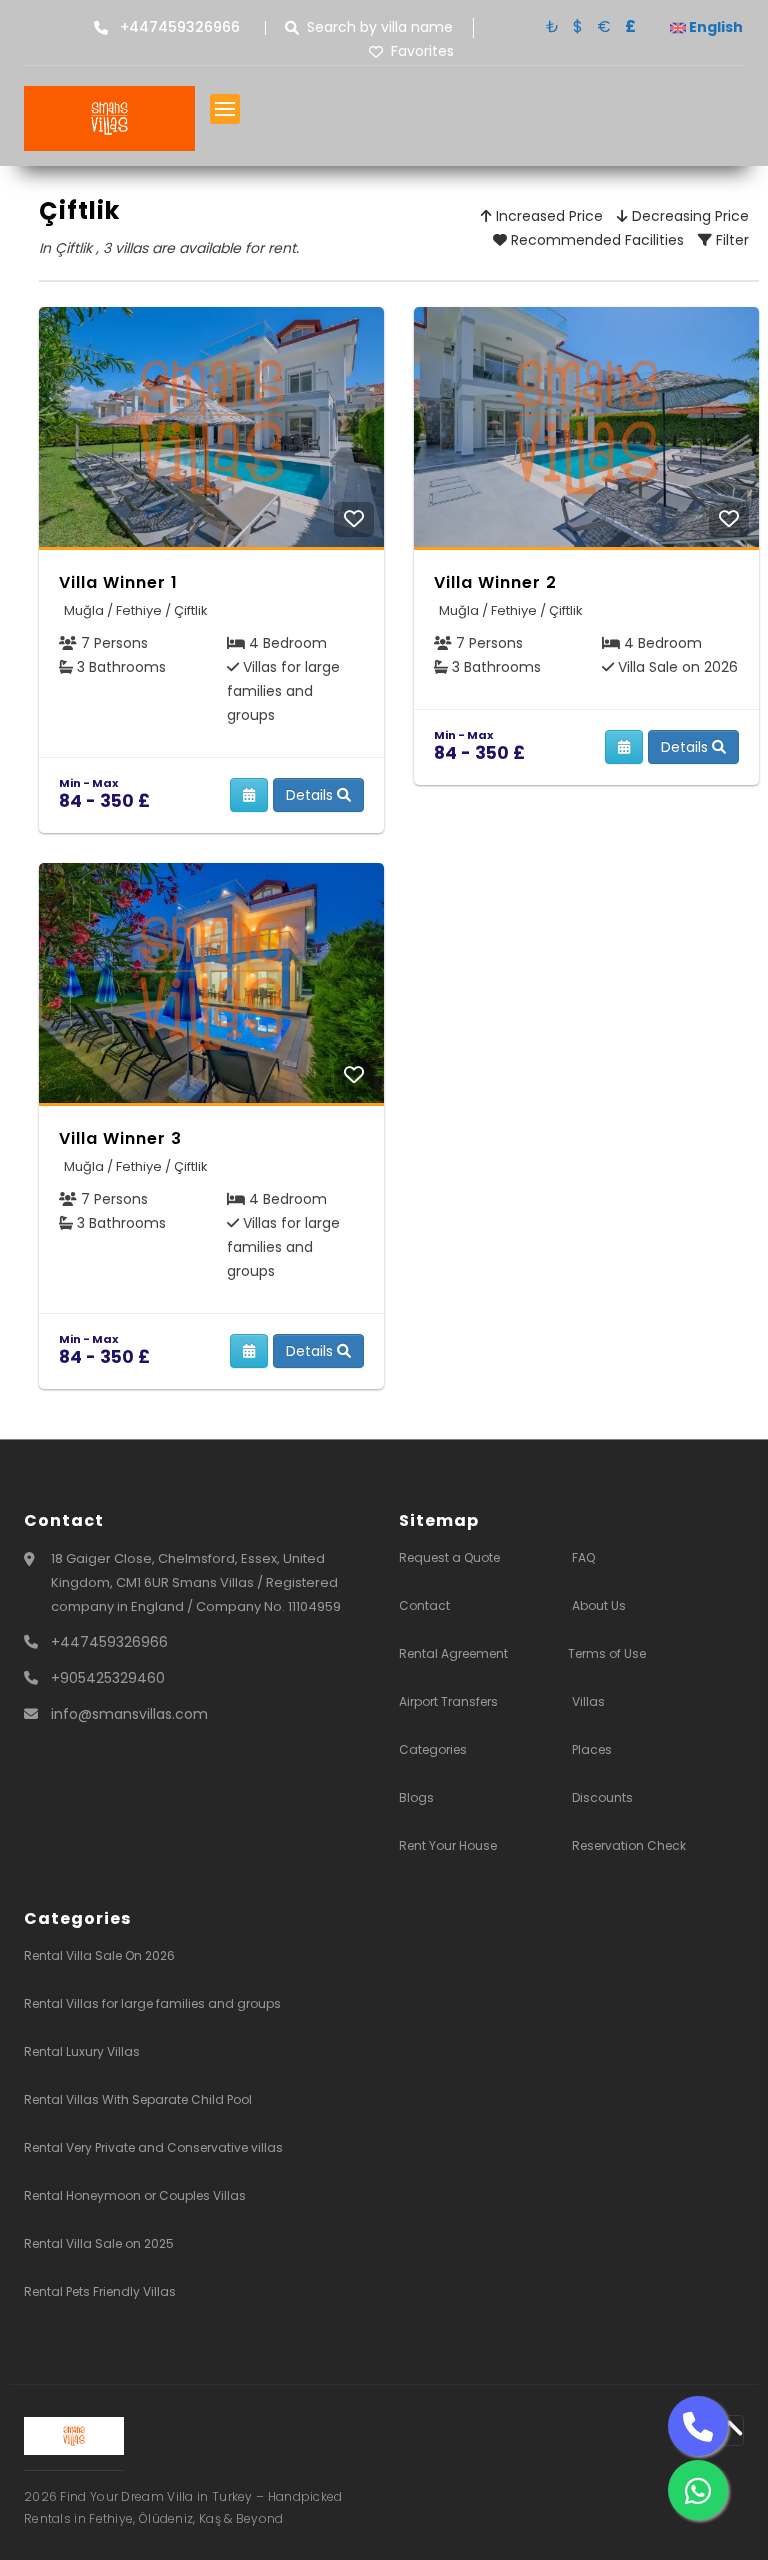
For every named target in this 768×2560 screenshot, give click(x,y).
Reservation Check (629, 1845)
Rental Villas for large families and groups (152, 2003)
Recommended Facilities (595, 240)
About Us (599, 1605)
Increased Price (547, 216)
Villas (588, 1701)
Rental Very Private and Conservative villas (153, 2147)
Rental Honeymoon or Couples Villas (135, 2195)
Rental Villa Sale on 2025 (99, 2243)
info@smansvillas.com (129, 1714)
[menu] (225, 109)
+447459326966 (109, 1642)
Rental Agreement (453, 1653)
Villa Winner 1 (118, 582)
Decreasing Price (688, 216)
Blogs (416, 1797)
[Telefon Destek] (698, 2426)
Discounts (602, 1797)
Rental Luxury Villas (82, 2051)
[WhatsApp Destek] (698, 2490)
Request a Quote (449, 1557)
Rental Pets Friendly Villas (100, 2291)
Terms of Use (607, 1653)
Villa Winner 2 (495, 582)
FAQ (583, 1557)
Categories (433, 1749)
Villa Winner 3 (120, 1138)
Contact (424, 1605)
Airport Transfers (448, 1701)
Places (592, 1749)
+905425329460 (108, 1678)
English (714, 27)
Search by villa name (380, 27)
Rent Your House (448, 1845)
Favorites (422, 51)
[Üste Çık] (728, 2430)
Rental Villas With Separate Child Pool (138, 2099)
